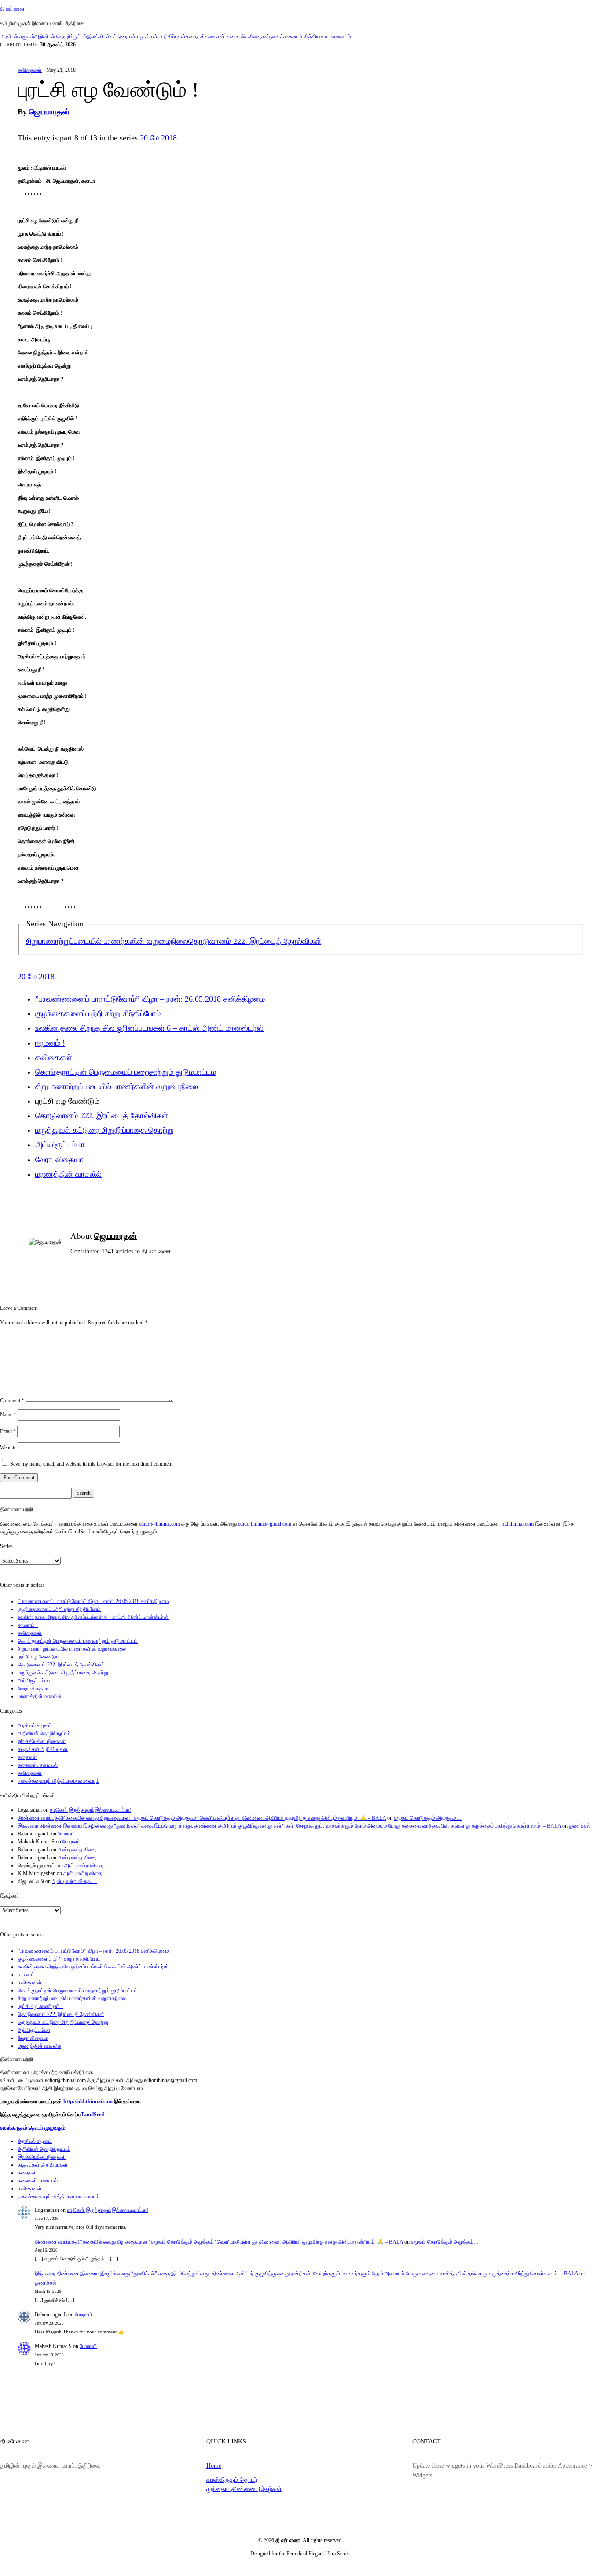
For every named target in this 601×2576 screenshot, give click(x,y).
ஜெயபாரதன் (49, 112)
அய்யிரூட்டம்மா (60, 1145)
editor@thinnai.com (159, 1524)
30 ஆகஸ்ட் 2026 (58, 44)
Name (8, 1415)
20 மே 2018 (158, 138)
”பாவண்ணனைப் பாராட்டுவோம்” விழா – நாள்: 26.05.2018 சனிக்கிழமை (150, 999)
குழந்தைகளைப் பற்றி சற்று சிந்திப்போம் (98, 1013)
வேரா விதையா (59, 1160)
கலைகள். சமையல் (225, 37)
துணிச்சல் (580, 1826)
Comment (12, 1400)
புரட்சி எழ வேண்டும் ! (40, 1657)
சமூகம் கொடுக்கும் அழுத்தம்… (428, 1818)
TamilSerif (93, 2115)
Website (8, 1448)
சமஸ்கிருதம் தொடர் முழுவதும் (33, 2128)
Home (214, 2465)
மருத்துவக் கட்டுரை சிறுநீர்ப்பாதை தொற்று (104, 1130)
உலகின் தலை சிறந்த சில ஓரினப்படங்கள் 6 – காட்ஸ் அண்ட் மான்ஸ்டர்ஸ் (149, 1028)
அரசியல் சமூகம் (17, 37)
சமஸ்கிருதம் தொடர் (232, 2480)
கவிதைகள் (257, 37)
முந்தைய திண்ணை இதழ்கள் (244, 2489)
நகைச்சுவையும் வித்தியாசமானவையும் (310, 37)
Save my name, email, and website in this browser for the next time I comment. (92, 1464)
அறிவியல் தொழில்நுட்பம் (61, 37)
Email (8, 1431)
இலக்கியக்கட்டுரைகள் (111, 37)
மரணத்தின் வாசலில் (68, 1174)
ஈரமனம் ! (50, 1043)
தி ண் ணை (12, 9)
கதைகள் (195, 37)
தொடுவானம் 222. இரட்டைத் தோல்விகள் (255, 941)
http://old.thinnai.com (88, 2101)
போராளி (66, 1834)
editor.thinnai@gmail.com (265, 1524)
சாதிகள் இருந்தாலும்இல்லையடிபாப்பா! (90, 1810)
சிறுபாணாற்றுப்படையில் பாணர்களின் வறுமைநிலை (107, 941)
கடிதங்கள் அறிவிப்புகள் (161, 37)
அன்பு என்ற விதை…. (80, 1850)
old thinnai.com (518, 1524)
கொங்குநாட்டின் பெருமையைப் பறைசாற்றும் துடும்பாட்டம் (126, 1072)
